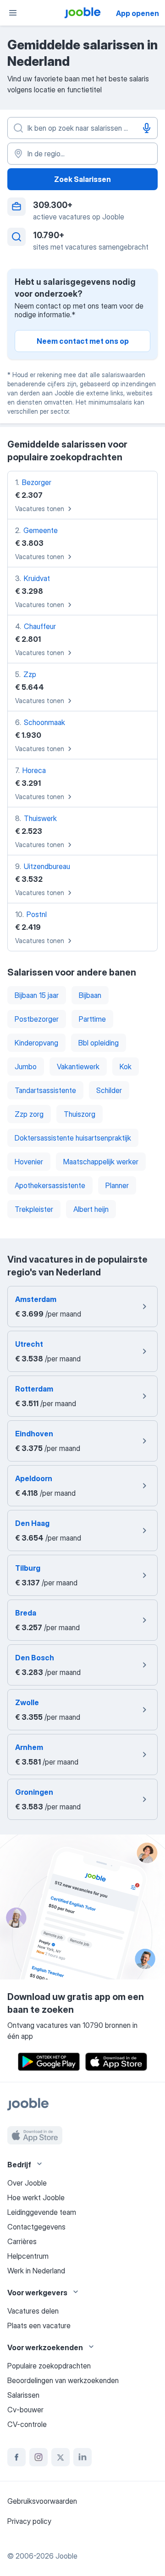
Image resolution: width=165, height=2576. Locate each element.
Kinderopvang (36, 1043)
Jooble (66, 2556)
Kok (126, 1067)
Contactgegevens (36, 2227)
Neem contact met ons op (83, 341)
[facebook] (16, 2457)
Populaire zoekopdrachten (49, 2366)
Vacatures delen (33, 2311)
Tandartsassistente (45, 1090)
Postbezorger (37, 1019)
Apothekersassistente (50, 1185)
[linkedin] (82, 2457)
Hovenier (29, 1162)
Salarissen (23, 2395)
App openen (137, 13)
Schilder (109, 1090)
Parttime (92, 1019)
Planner (117, 1185)
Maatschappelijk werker (101, 1162)
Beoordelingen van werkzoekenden (63, 2380)
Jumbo (26, 1067)
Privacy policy (29, 2521)
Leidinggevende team (42, 2212)
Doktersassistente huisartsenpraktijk (73, 1138)
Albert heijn (91, 1209)
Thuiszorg (80, 1114)
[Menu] (13, 13)
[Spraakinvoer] (147, 128)
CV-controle (27, 2424)
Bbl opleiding (99, 1043)
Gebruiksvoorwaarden (42, 2501)
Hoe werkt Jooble (36, 2197)
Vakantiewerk (78, 1067)
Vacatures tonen (40, 509)
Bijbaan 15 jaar (37, 995)
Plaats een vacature (39, 2325)
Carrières (22, 2241)
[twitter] (60, 2457)
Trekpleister (34, 1209)
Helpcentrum (28, 2256)
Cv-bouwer (25, 2410)
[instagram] (38, 2457)
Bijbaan (90, 995)
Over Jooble (27, 2183)
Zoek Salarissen (82, 179)
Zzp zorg (29, 1114)
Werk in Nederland (36, 2271)
